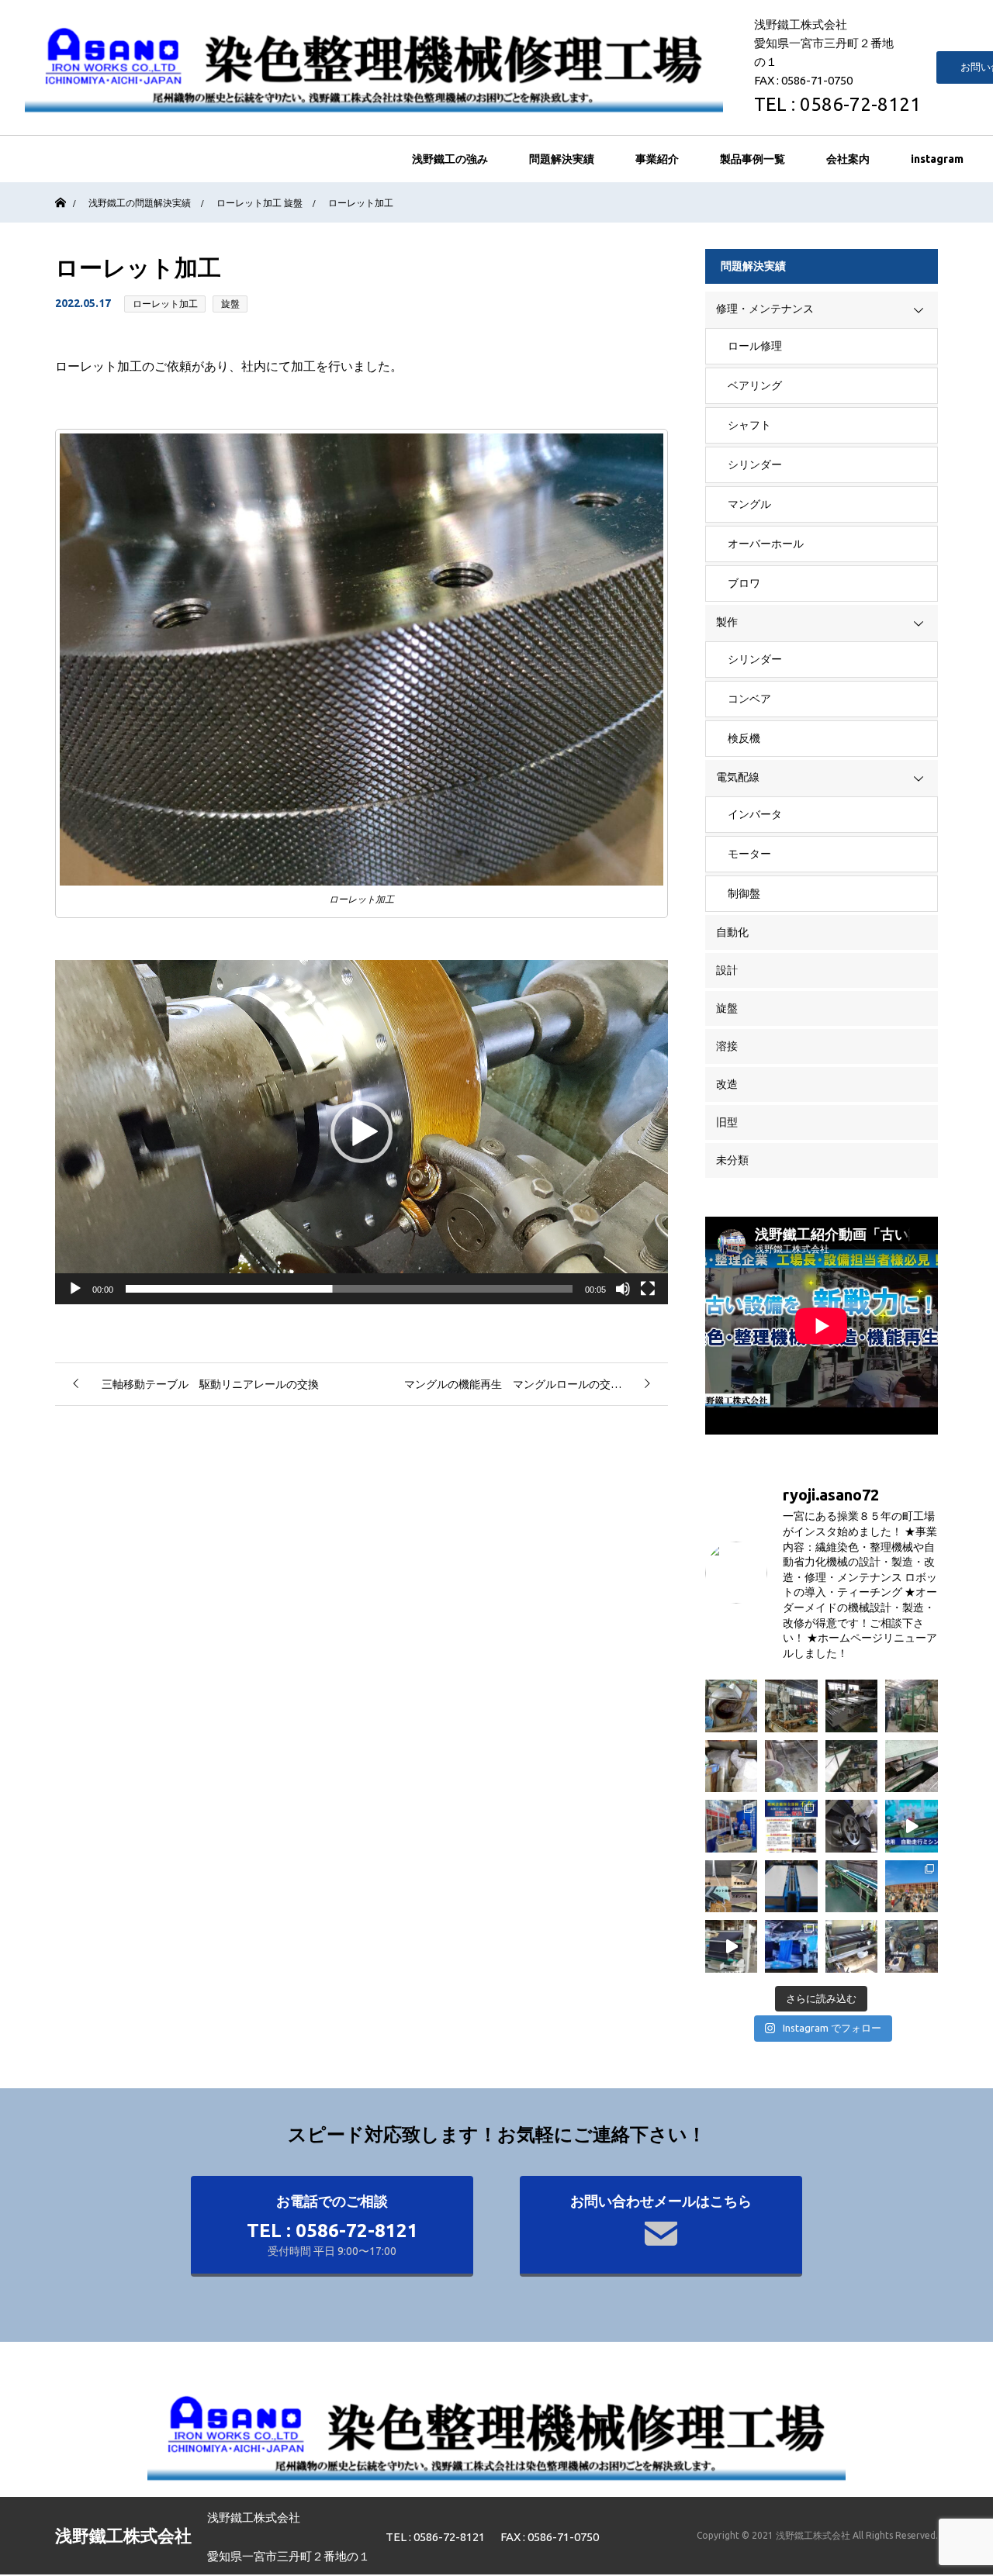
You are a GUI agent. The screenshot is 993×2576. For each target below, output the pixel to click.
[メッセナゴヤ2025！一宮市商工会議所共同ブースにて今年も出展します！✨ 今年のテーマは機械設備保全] (791, 1826)
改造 (727, 1084)
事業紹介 (657, 159)
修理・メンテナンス (765, 309)
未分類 (732, 1160)
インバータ (755, 814)
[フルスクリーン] (648, 1289)
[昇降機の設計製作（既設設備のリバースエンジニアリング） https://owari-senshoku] (791, 1706)
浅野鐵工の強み (450, 159)
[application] (362, 1132)
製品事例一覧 (753, 159)
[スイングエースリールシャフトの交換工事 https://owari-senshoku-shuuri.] (791, 1766)
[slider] (349, 1289)
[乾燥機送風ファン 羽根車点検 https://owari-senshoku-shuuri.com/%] (732, 1766)
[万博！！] (912, 1887)
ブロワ (744, 583)
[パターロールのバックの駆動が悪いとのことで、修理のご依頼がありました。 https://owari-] (852, 1946)
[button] (362, 1132)
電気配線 (738, 777)
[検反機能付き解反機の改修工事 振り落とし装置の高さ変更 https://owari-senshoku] (852, 1766)
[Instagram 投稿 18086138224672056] (732, 1946)
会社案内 (848, 159)
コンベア (749, 699)
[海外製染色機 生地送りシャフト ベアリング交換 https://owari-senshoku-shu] (852, 1826)
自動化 (732, 932)
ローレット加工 (165, 304)
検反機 (744, 738)
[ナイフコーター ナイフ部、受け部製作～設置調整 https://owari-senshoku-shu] (912, 1766)
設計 (727, 970)
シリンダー (755, 464)
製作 (727, 622)
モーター (749, 854)
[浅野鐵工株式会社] (374, 67)
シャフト (749, 425)
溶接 (727, 1046)
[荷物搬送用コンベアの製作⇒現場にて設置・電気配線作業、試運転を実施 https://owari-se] (791, 1887)
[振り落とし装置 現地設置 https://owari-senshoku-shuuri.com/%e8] (912, 1706)
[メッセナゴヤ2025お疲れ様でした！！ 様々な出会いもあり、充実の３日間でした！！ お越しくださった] (732, 1826)
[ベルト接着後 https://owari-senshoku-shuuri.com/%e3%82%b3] (852, 1887)
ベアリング (755, 385)
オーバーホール (766, 544)
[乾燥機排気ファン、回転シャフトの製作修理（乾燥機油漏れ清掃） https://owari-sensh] (732, 1706)
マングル (749, 504)
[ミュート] (623, 1289)
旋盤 (230, 304)
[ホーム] (60, 188)
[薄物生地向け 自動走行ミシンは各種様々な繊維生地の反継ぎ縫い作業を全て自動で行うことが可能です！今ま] (912, 1826)
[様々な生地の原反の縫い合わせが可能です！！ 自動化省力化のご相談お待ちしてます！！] (732, 1887)
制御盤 (744, 893)
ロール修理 (755, 346)
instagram (937, 159)
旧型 (727, 1122)
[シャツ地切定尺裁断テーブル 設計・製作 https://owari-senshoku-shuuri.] (852, 1706)
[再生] (75, 1289)
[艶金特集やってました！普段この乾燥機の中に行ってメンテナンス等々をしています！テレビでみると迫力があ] (791, 1946)
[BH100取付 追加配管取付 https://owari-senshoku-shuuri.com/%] (912, 1946)
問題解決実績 (562, 159)
